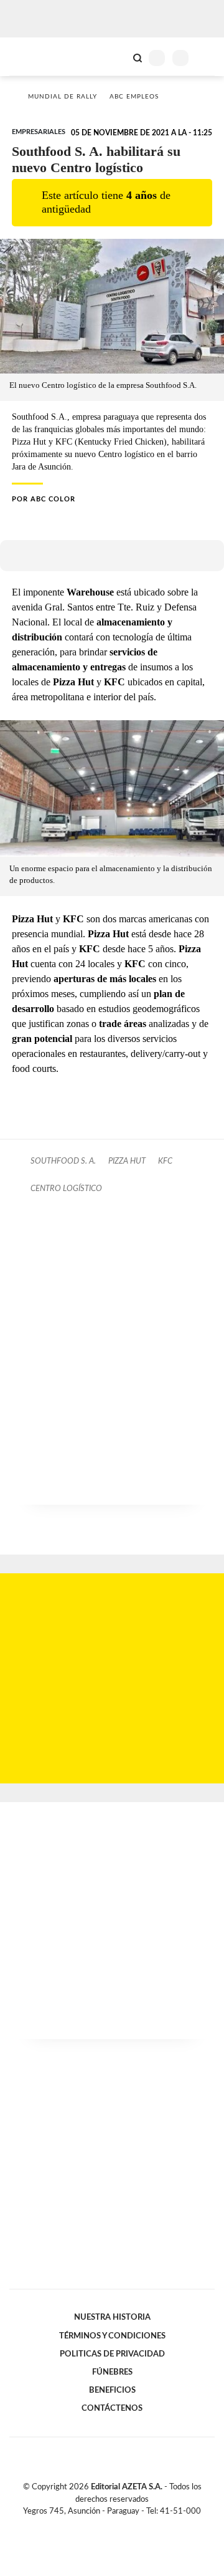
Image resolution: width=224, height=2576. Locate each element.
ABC (33, 56)
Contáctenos (112, 2408)
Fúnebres (112, 2372)
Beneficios (112, 2390)
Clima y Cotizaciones (116, 57)
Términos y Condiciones (112, 2336)
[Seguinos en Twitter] (107, 2525)
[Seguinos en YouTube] (120, 2525)
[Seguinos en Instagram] (133, 2525)
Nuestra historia (112, 2317)
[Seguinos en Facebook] (94, 2525)
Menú (207, 58)
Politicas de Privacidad (112, 2354)
